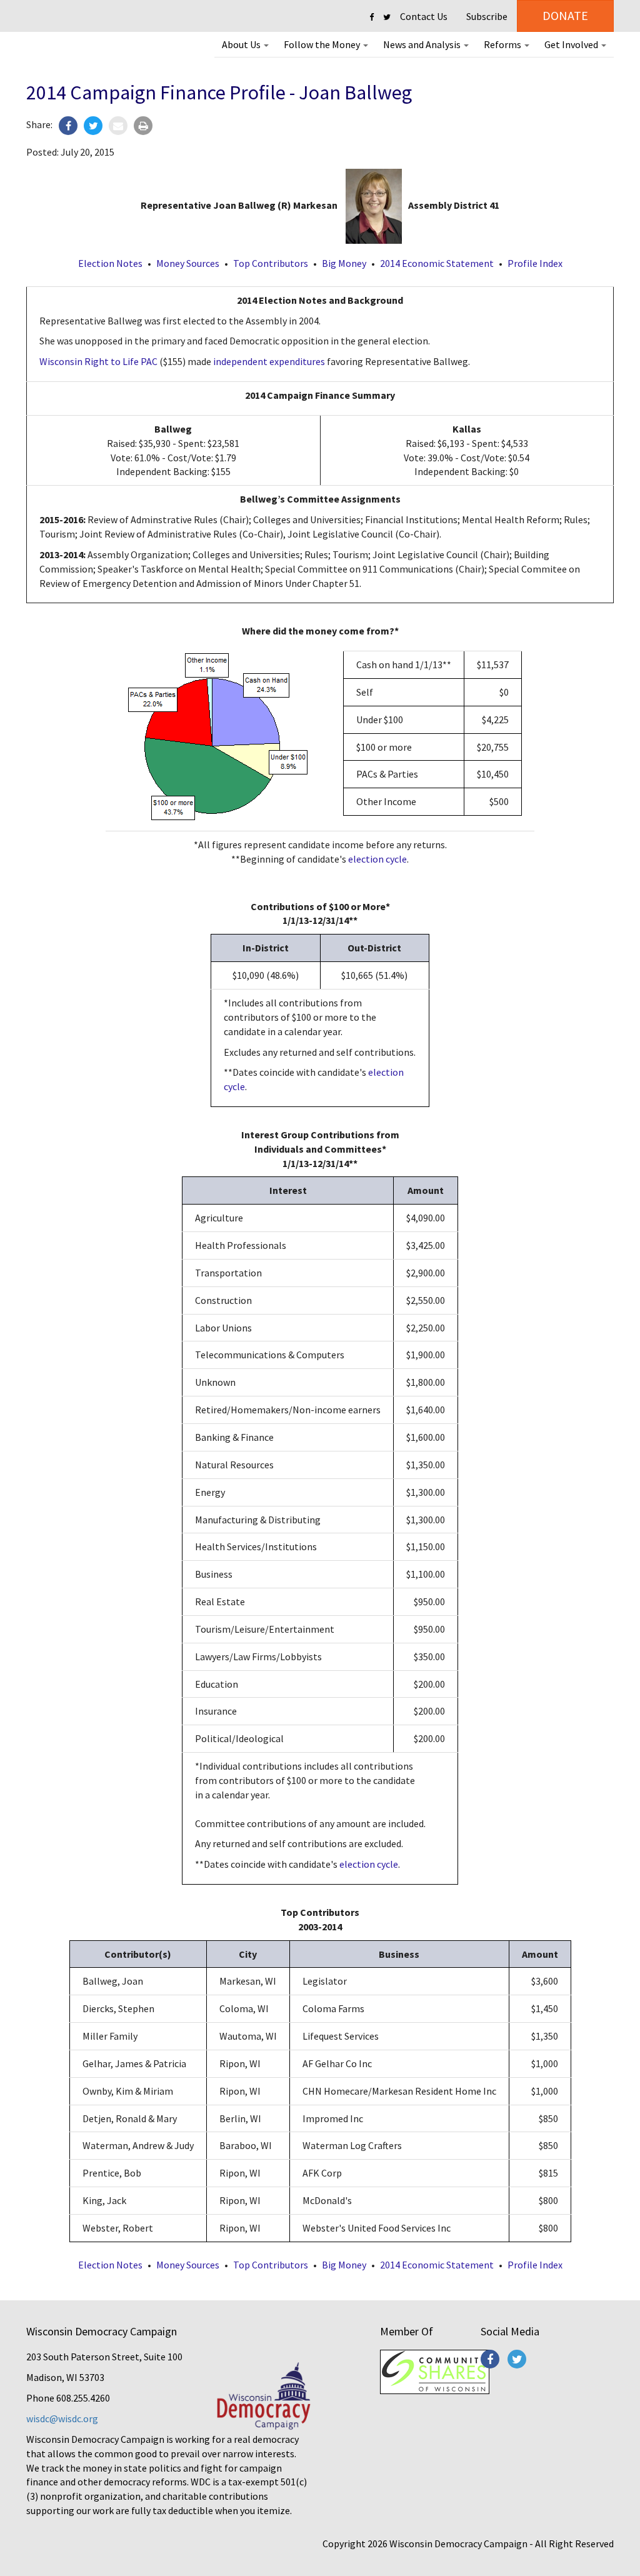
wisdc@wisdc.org (62, 2418)
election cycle (377, 859)
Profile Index (535, 263)
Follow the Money (323, 44)
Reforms (503, 44)
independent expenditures (269, 361)
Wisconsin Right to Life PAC (98, 361)
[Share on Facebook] (68, 126)
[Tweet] (93, 126)
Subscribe (487, 16)
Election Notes (110, 263)
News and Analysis (423, 44)
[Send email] (118, 126)
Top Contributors (271, 263)
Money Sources (188, 263)
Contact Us (424, 16)
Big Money (344, 263)
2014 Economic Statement (437, 263)
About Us (242, 44)
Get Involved (572, 44)
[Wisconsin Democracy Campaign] (81, 53)
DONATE (565, 15)
